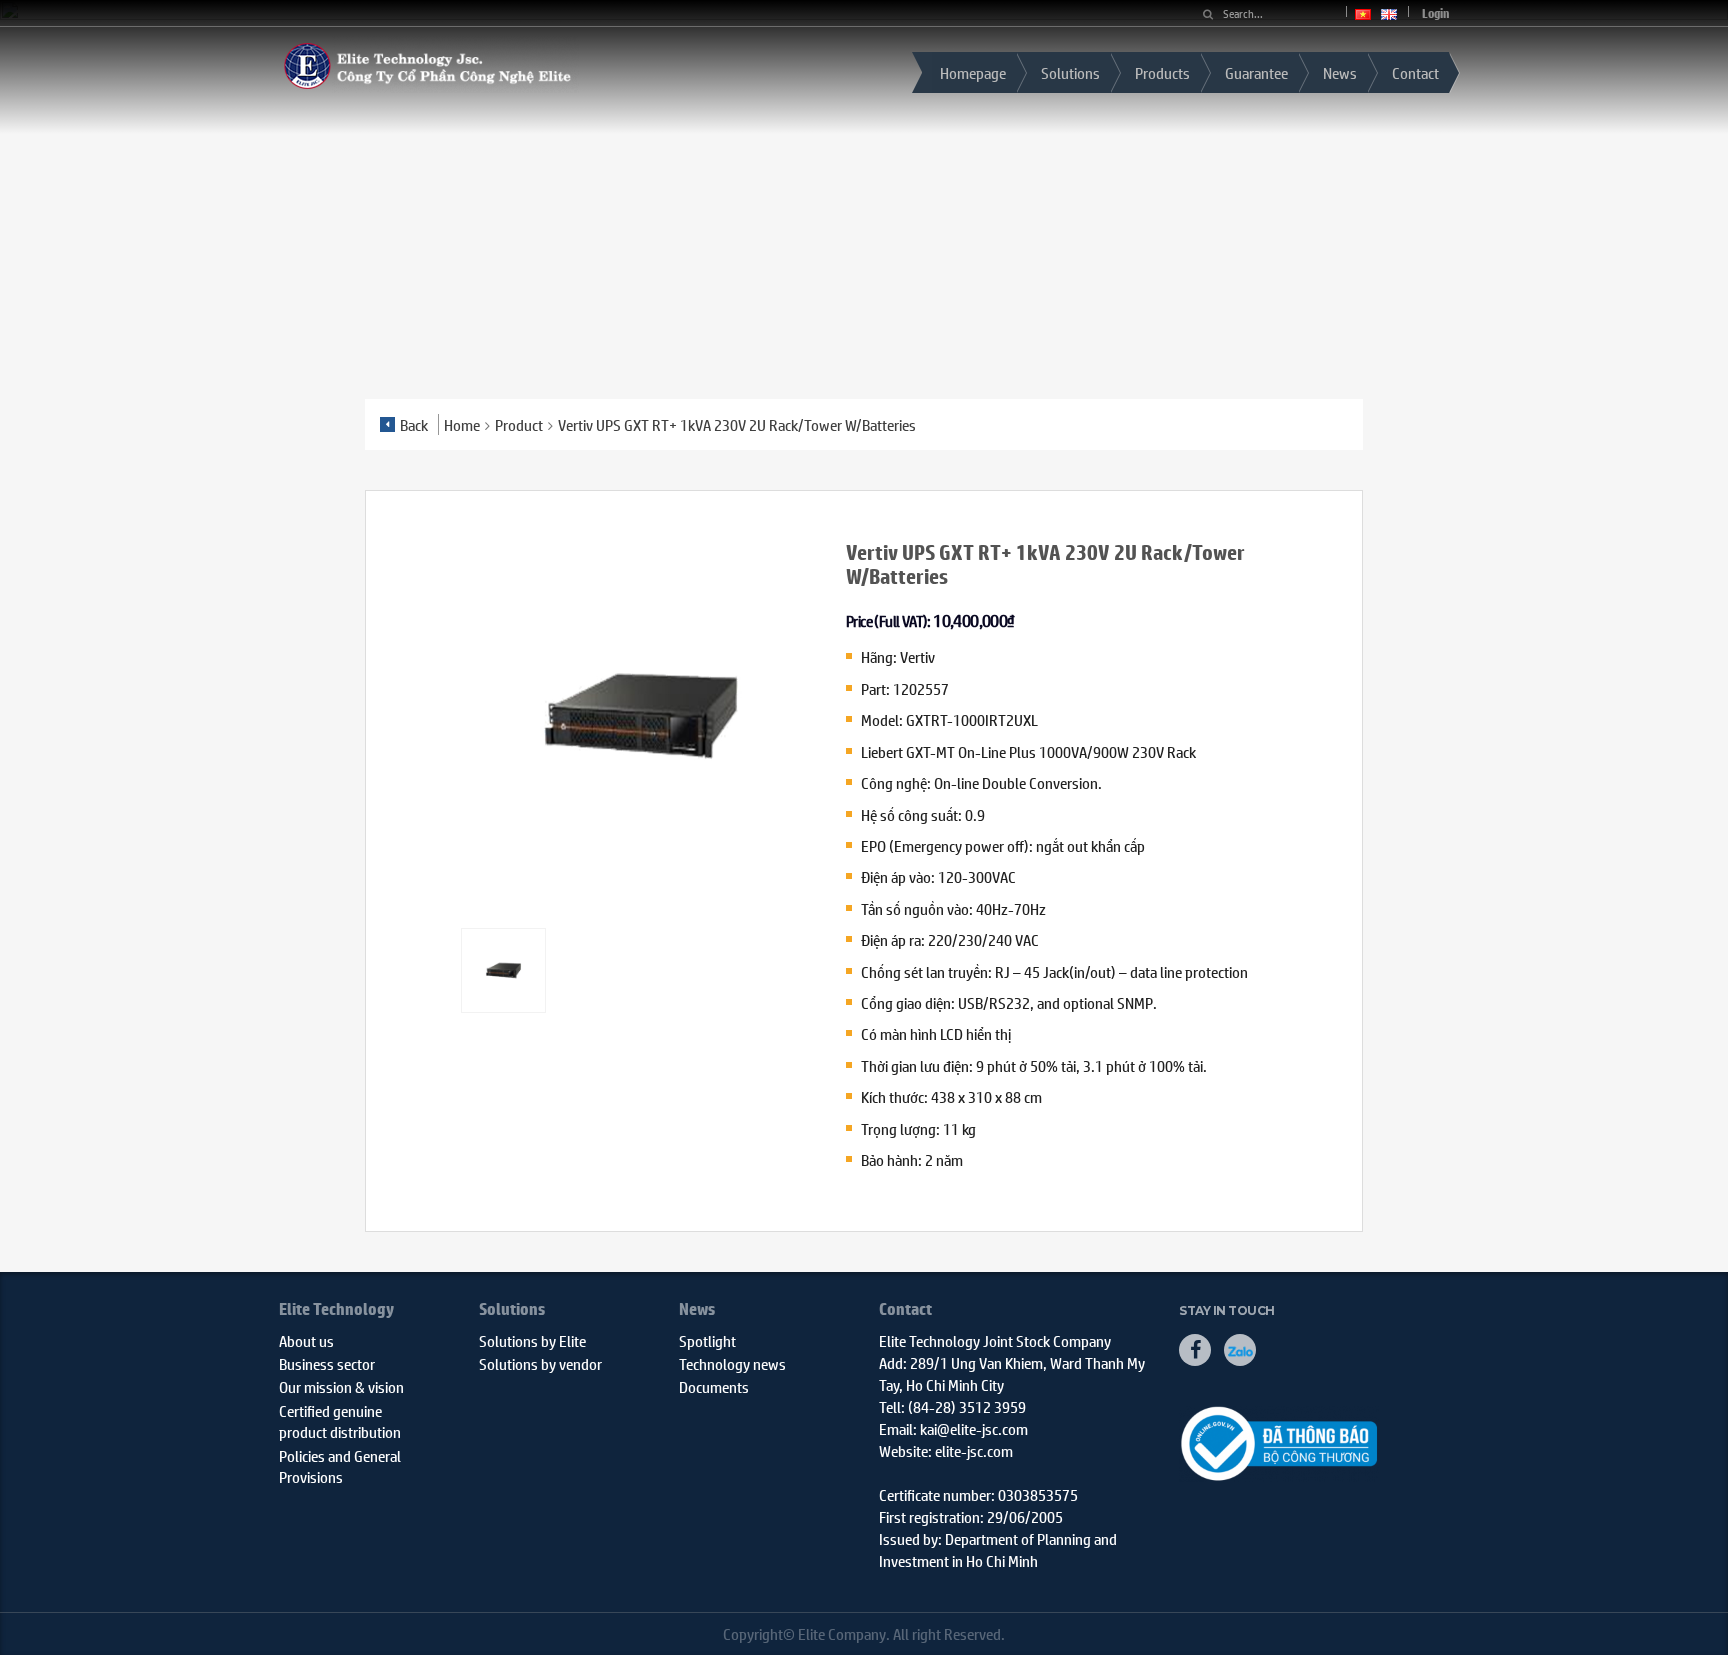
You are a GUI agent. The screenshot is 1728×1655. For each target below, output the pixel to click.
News (1340, 72)
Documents (714, 1386)
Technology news (732, 1363)
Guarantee (1256, 72)
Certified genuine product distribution (340, 1421)
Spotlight (707, 1340)
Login (1435, 13)
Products (1162, 72)
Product (519, 424)
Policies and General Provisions (340, 1466)
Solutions (1070, 72)
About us (306, 1340)
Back (414, 424)
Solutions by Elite (532, 1340)
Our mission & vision (341, 1386)
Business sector (327, 1363)
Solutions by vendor (540, 1363)
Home (462, 424)
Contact (1415, 72)
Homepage (973, 72)
